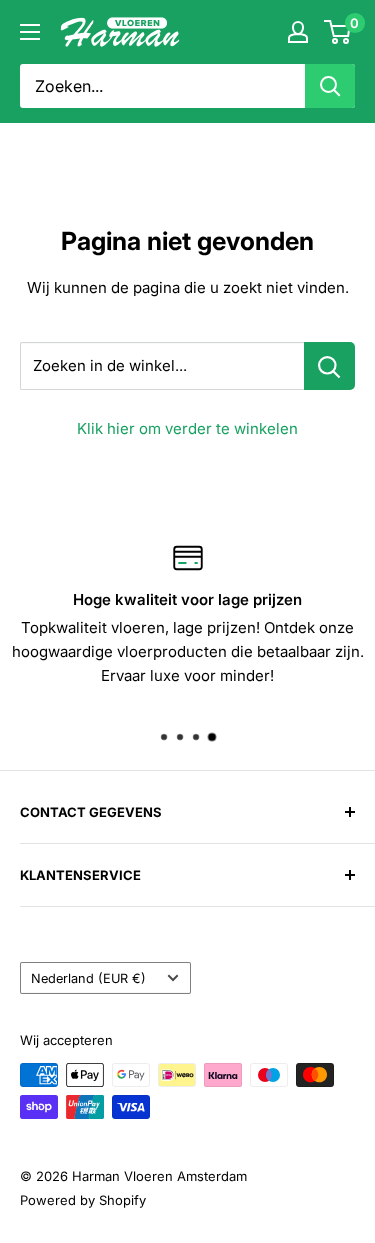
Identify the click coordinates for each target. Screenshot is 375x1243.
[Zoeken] (330, 86)
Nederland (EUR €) (88, 978)
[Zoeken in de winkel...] (329, 366)
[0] (338, 32)
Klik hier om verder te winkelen (187, 428)
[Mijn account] (298, 32)
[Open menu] (30, 32)
